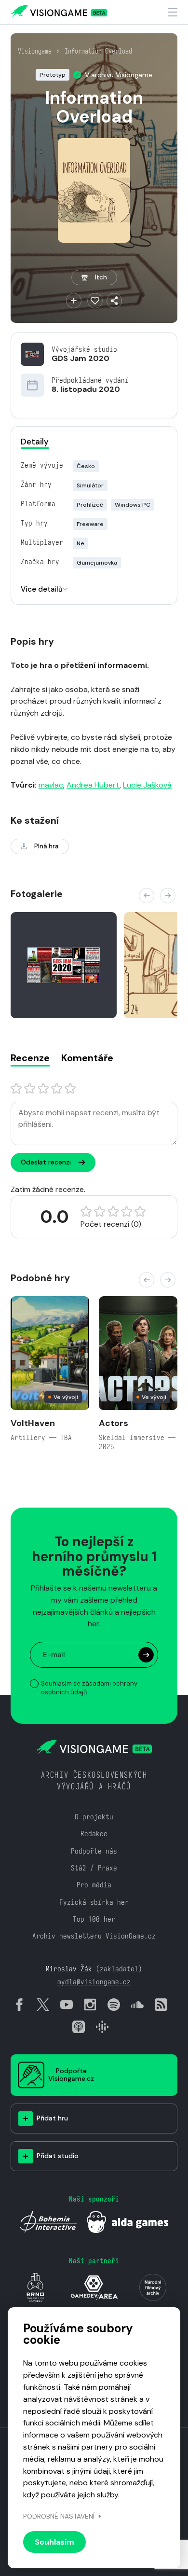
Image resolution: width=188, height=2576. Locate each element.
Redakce (94, 1834)
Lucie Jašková (147, 785)
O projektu (94, 1817)
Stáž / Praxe (94, 1868)
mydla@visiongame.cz (94, 1982)
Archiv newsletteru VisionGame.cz (94, 1936)
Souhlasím (54, 2542)
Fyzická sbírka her (94, 1902)
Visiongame (35, 51)
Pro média (94, 1885)
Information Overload (98, 51)
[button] (147, 896)
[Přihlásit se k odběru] (146, 1655)
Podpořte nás (94, 1851)
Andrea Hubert (93, 785)
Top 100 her (94, 1919)
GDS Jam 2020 (81, 358)
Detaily (35, 442)
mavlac (51, 785)
